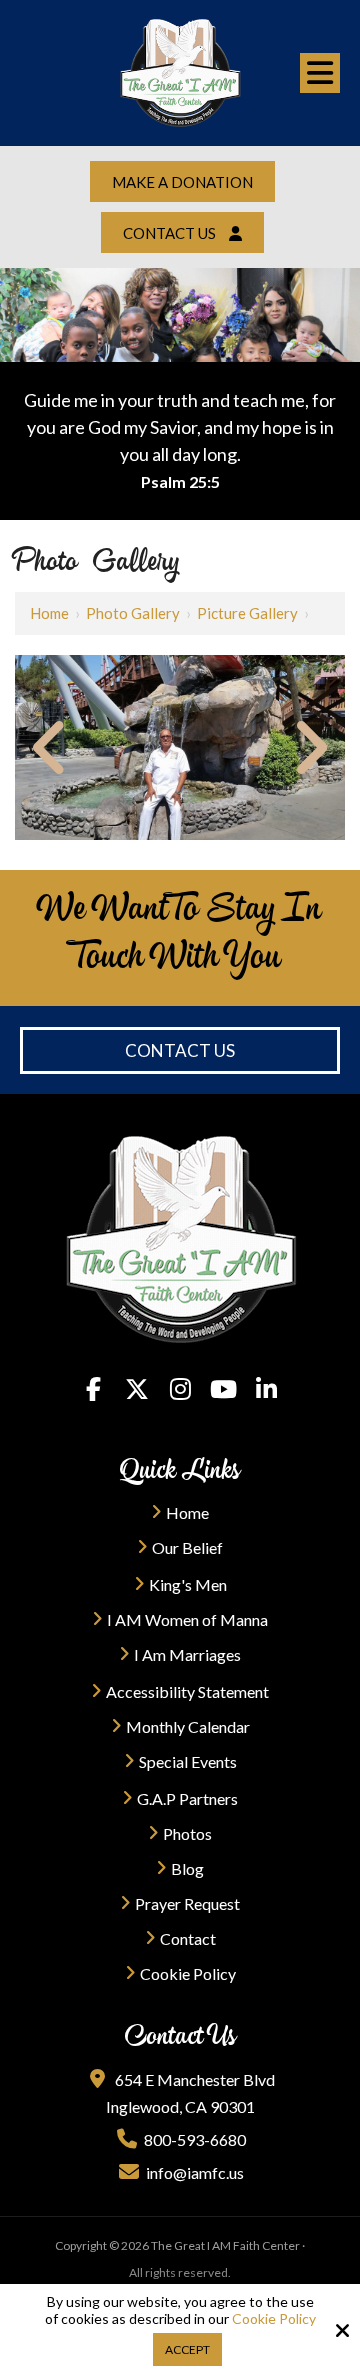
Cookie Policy (274, 2319)
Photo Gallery (133, 613)
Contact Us (180, 1050)
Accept (187, 2349)
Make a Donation (182, 182)
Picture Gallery (247, 613)
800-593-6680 (195, 2139)
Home (49, 613)
